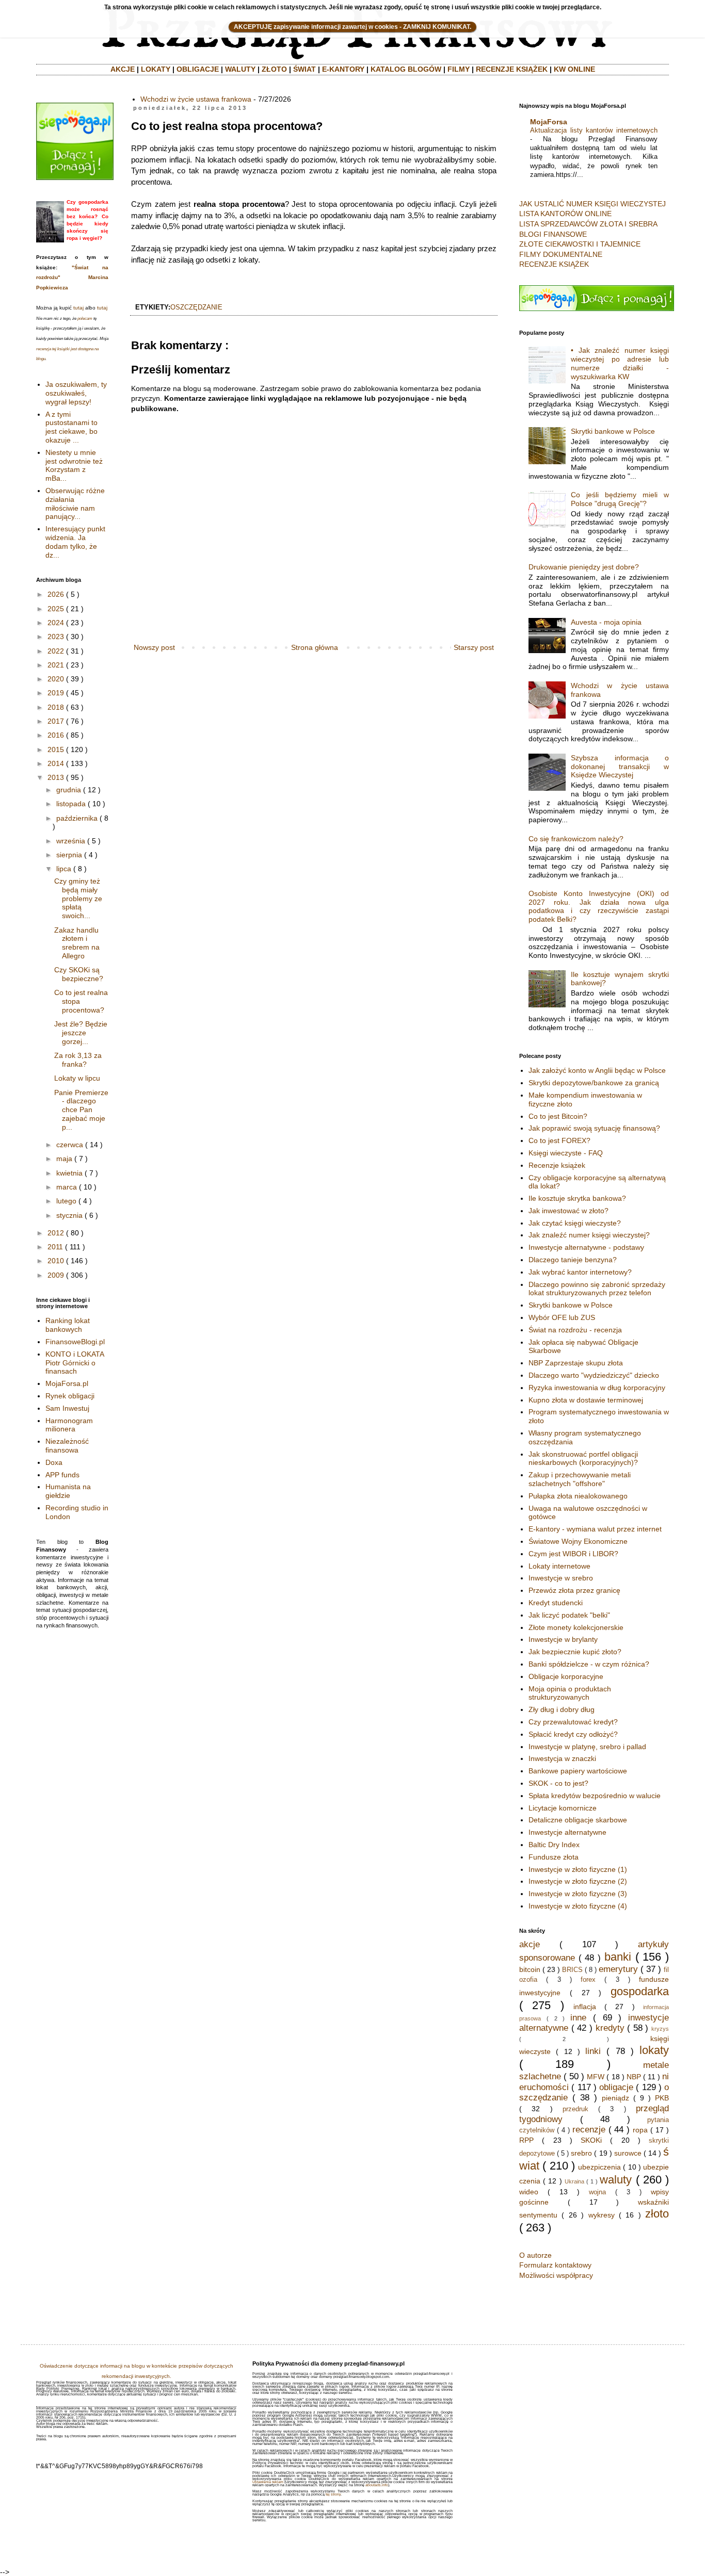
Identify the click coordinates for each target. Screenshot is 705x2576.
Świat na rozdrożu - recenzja (575, 1330)
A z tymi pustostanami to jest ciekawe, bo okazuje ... (71, 427)
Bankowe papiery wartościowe (578, 1771)
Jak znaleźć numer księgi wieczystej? (589, 1235)
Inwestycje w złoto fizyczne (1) (578, 1869)
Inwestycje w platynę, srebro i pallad (587, 1747)
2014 (56, 763)
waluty (616, 2180)
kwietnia (69, 1173)
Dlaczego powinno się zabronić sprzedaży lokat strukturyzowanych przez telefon (597, 1289)
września (71, 841)
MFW (596, 2077)
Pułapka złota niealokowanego (578, 1496)
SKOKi (591, 2140)
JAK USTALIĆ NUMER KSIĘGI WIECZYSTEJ (592, 204)
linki (593, 2051)
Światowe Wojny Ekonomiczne (578, 1541)
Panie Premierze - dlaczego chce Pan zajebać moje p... (81, 1110)
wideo (529, 2192)
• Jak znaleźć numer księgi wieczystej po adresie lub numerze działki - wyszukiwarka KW (620, 363)
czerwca (70, 1145)
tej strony (333, 2494)
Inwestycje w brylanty (563, 1639)
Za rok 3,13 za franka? (78, 1060)
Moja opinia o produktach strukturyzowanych (570, 1693)
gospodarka (640, 1991)
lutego (66, 1201)
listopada (71, 804)
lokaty (654, 2050)
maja (64, 1159)
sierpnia (69, 855)
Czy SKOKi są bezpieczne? (79, 974)
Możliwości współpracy (556, 2275)
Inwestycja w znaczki (562, 1758)
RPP (526, 2140)
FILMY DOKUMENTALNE (561, 254)
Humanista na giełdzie (68, 1491)
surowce (628, 2153)
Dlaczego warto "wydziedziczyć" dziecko (594, 1375)
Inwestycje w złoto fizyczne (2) (578, 1881)
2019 (56, 693)
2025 (56, 609)
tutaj (78, 308)
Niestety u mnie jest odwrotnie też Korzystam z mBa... (74, 465)
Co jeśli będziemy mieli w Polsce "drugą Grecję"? (620, 499)
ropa (640, 2130)
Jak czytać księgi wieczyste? (575, 1223)
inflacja (585, 2007)
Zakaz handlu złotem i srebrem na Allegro (77, 943)
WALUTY (240, 69)
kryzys (660, 2029)
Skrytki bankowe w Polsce (613, 431)
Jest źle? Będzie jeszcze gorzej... (81, 1033)
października (77, 818)
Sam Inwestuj (67, 1408)
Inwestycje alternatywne (567, 1832)
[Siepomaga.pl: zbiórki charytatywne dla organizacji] (75, 177)
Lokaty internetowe (559, 1566)
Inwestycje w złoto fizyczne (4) (578, 1906)
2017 (56, 721)
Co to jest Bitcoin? (558, 1116)
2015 (56, 749)
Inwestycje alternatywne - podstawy (586, 1247)
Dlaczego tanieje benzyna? (573, 1260)
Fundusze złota (554, 1857)
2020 (56, 679)
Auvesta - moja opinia (606, 622)
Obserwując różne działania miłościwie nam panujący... (75, 503)
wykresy (602, 2215)
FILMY (459, 69)
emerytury (618, 1969)
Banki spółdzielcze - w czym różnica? (589, 1664)
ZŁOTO (274, 69)
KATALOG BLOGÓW (406, 69)
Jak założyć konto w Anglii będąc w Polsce (597, 1070)
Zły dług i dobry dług (562, 1709)
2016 (56, 735)
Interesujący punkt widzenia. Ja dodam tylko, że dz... (75, 542)
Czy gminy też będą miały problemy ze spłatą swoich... (78, 898)
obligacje (616, 2087)
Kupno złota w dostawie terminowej (586, 1400)
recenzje (589, 2130)
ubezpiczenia (599, 2167)
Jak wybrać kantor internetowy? (580, 1272)
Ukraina (574, 2181)
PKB (662, 2098)
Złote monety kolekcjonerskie (576, 1627)
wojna (597, 2192)
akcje (530, 1944)
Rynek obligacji (70, 1396)
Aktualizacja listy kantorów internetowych (594, 130)
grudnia (69, 790)
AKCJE (123, 69)
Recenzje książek (557, 1165)
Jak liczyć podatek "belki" (569, 1615)
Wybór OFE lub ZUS (562, 1317)
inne (578, 2018)
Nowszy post (154, 647)
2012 (56, 1233)
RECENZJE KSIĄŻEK (512, 69)
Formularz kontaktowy (555, 2265)
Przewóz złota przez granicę (574, 1590)
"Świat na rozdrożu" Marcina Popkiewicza (72, 278)
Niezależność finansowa (67, 1446)
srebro (581, 2153)
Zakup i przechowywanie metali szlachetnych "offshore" (580, 1479)
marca (67, 1187)
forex (588, 1980)
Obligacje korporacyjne (566, 1676)
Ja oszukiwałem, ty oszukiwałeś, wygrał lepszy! (76, 393)
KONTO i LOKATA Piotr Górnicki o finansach (75, 1363)
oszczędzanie (196, 307)
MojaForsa (549, 122)
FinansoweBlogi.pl (75, 1342)
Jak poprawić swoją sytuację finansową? (594, 1128)
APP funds (62, 1475)
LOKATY (156, 69)
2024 (56, 623)
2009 (56, 1275)
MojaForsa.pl (67, 1383)
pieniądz (615, 2098)
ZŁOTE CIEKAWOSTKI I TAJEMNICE (580, 244)
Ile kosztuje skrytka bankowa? (577, 1198)
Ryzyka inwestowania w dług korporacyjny (597, 1388)
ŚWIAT (305, 69)
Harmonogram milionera (69, 1425)
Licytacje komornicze (563, 1808)
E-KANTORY (343, 69)
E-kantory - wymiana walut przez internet (595, 1529)
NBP (634, 2077)
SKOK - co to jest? (558, 1783)
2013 (56, 777)
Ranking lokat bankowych (68, 1325)
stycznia (69, 1215)
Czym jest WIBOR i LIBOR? (573, 1554)
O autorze (535, 2255)
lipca (64, 869)
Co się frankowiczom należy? (576, 839)
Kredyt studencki (556, 1603)
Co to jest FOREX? (559, 1140)
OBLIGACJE (198, 69)
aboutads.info (377, 2485)
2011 (55, 1247)
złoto (657, 2214)
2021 (56, 665)
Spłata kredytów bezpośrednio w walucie (595, 1796)
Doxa (54, 1462)
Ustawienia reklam (268, 2482)
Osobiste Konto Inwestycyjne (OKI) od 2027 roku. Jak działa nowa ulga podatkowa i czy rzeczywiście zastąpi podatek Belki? (599, 906)
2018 (56, 707)
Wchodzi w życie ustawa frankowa (196, 99)
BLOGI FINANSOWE (553, 234)
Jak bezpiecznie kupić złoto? (575, 1652)
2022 (56, 651)
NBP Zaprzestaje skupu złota (576, 1363)
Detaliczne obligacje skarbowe (578, 1820)
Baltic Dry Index (554, 1845)
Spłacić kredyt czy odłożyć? (573, 1734)
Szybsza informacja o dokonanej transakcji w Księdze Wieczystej (620, 767)
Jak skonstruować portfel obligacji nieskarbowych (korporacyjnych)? (583, 1458)
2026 (56, 594)
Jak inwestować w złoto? (568, 1211)
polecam (85, 319)
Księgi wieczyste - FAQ (566, 1153)
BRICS (572, 1970)
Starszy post (474, 647)
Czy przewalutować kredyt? (573, 1722)
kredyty (610, 2028)
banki (618, 1957)
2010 (56, 1261)
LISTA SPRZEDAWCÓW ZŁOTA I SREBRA (588, 224)
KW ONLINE (574, 69)
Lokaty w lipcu (77, 1078)
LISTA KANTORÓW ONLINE (565, 214)
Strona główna (315, 647)
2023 (56, 637)
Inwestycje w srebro (561, 1578)
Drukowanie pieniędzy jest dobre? (584, 567)
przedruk (575, 2109)
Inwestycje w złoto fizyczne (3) (578, 1894)
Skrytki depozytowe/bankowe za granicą (594, 1083)
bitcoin (530, 1969)
